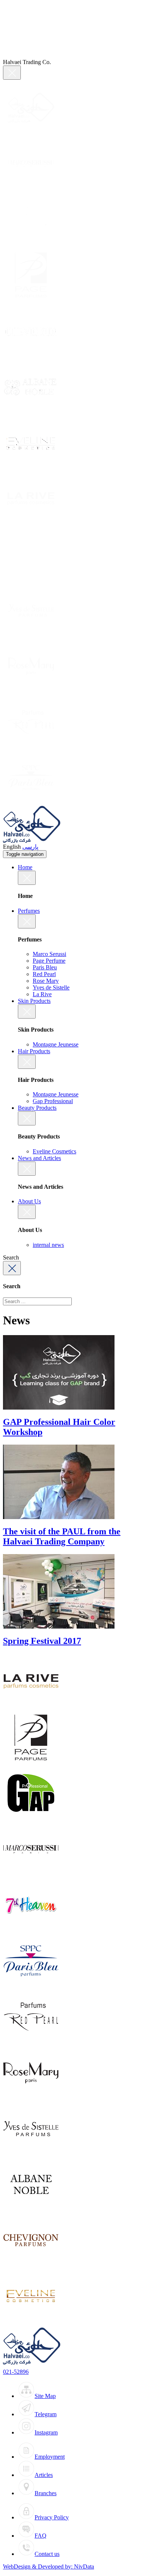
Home (25, 867)
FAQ (41, 2536)
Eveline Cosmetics (54, 1151)
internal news (48, 1245)
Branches (46, 2493)
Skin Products (34, 1001)
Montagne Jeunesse (56, 1044)
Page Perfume (49, 961)
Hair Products (34, 1051)
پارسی (30, 847)
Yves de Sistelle (51, 987)
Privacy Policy (52, 2517)
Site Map (45, 2396)
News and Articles (39, 1158)
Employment (50, 2457)
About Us (29, 1201)
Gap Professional (53, 1101)
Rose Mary (46, 981)
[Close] (12, 73)
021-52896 (16, 2372)
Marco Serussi (49, 954)
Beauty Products (37, 1108)
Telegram (46, 2414)
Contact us (47, 2554)
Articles (44, 2475)
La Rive (42, 994)
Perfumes (29, 911)
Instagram (46, 2432)
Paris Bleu (45, 967)
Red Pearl (44, 974)
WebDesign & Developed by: (49, 2567)
